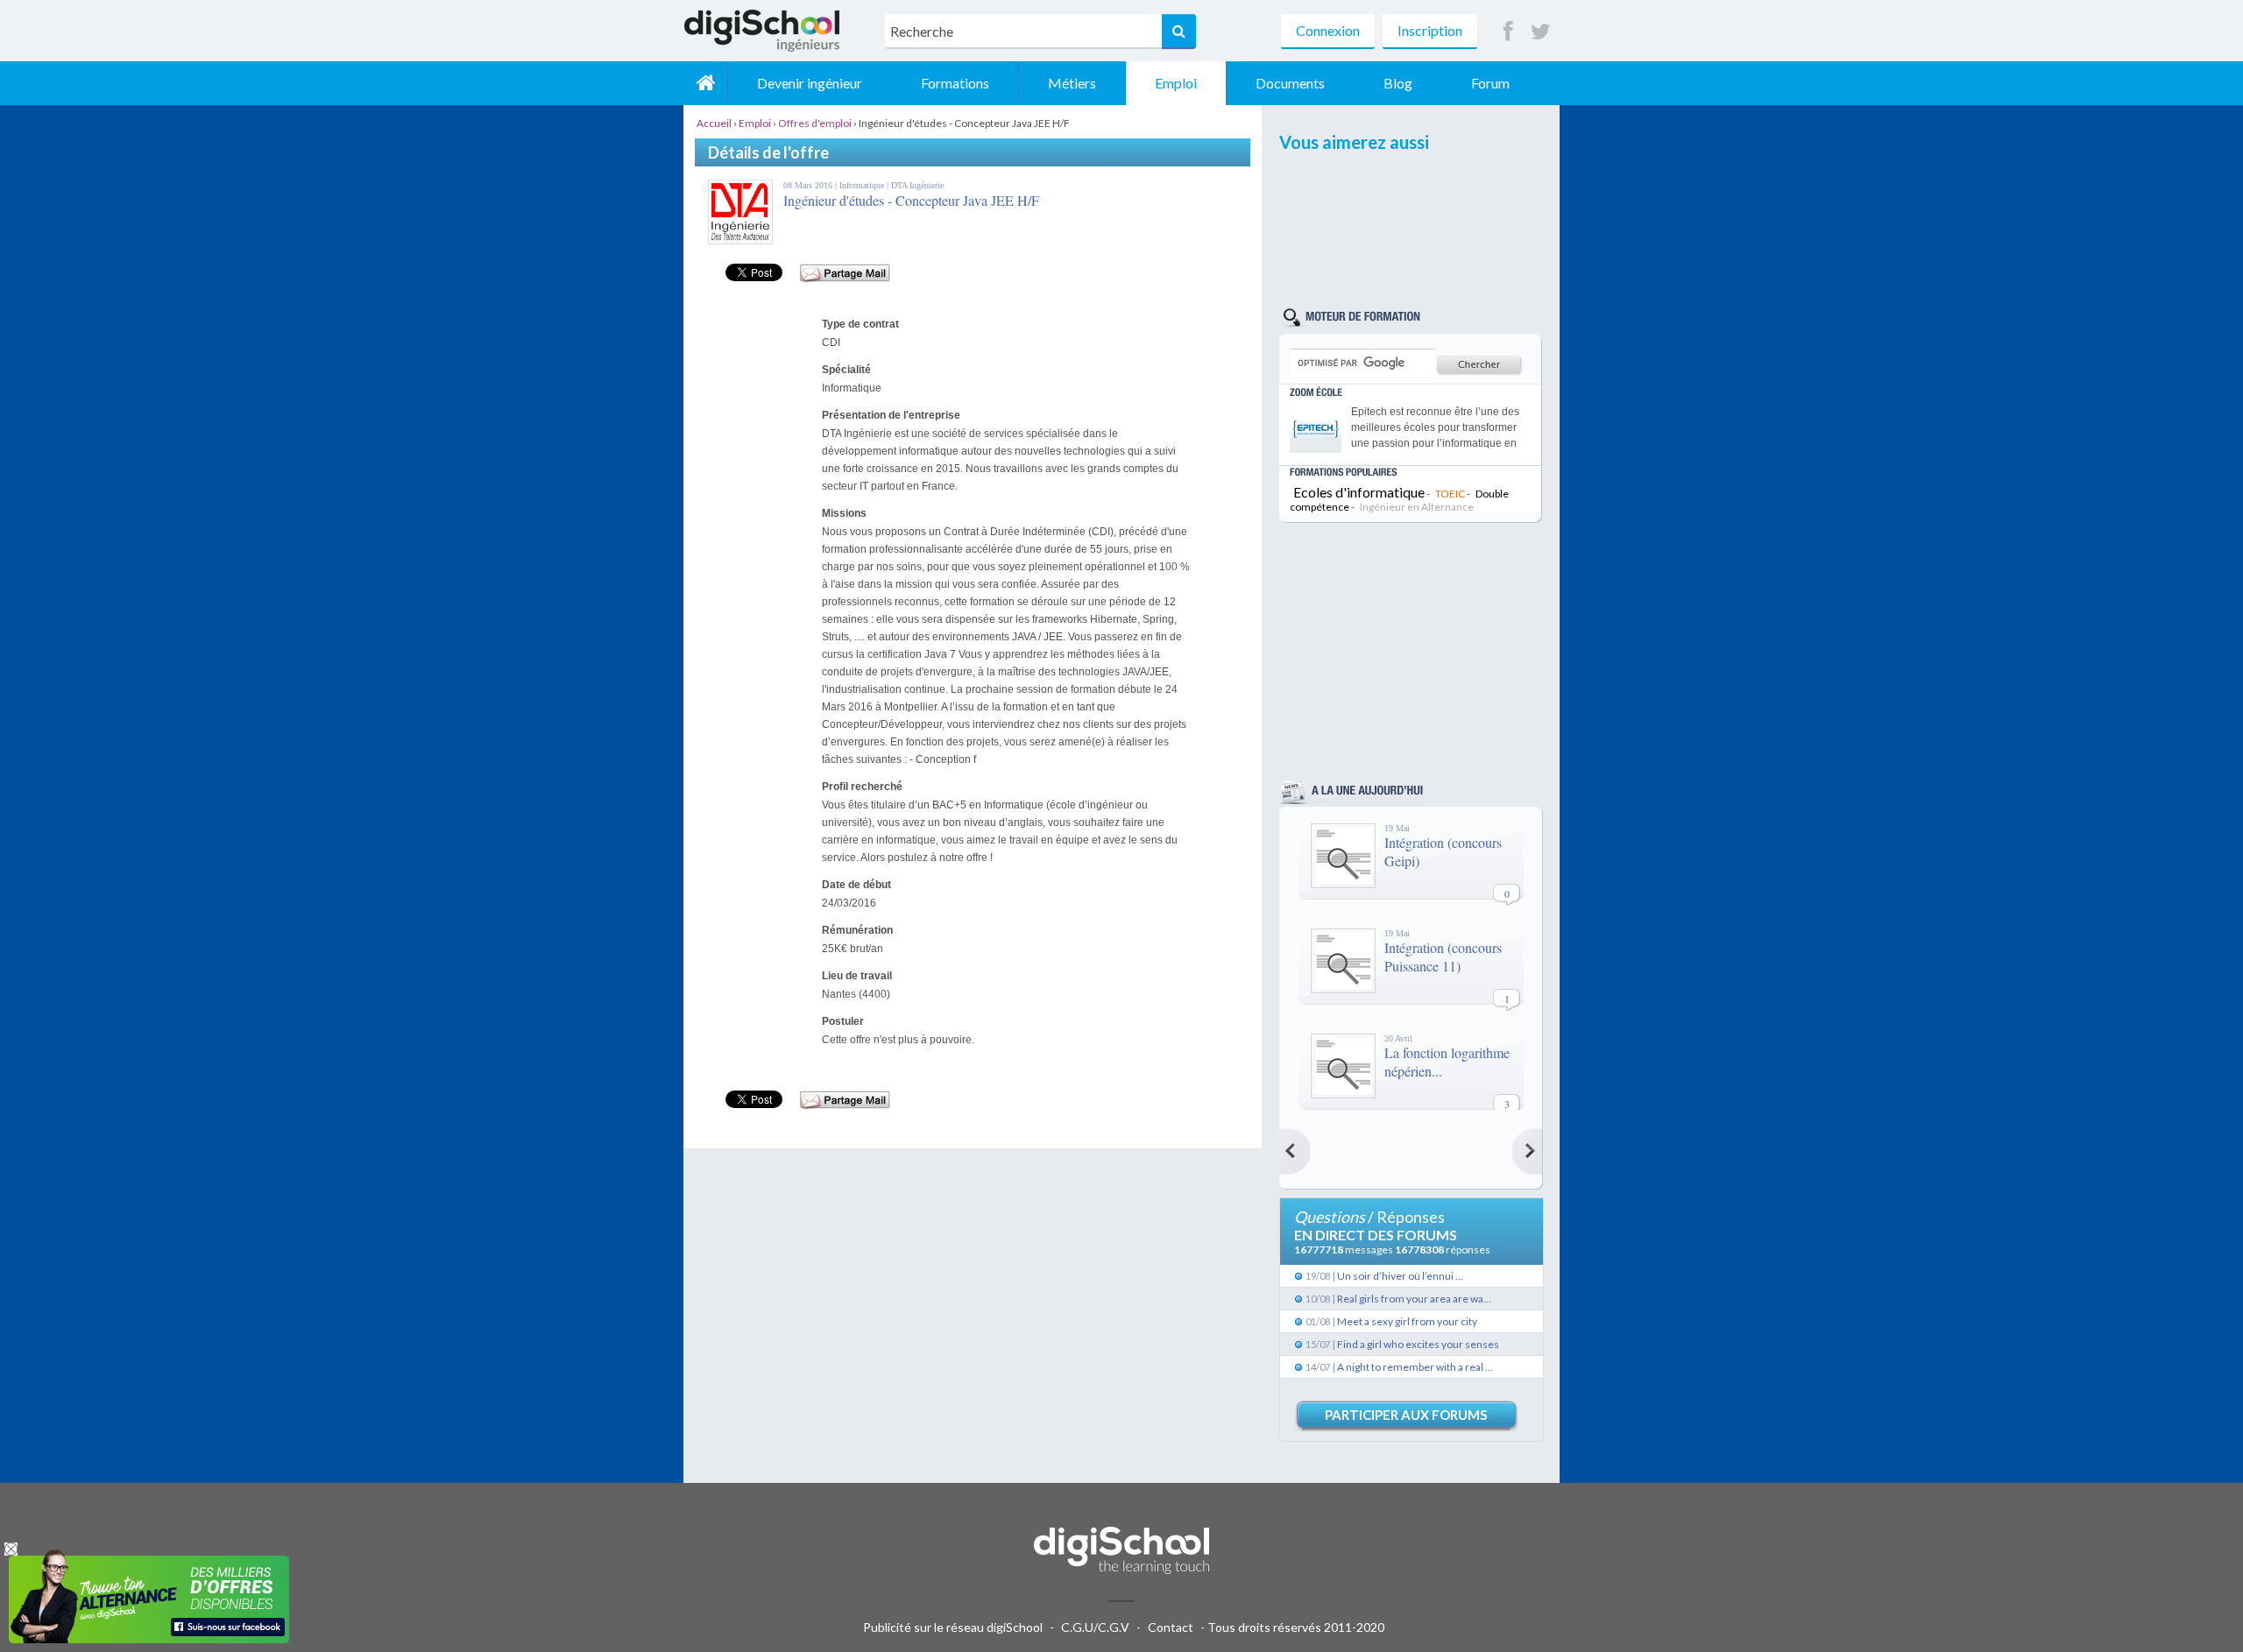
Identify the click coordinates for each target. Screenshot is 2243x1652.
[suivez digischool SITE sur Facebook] (1508, 32)
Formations (955, 83)
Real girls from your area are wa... (1414, 1299)
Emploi (1176, 83)
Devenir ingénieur (810, 83)
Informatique (863, 185)
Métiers (1072, 83)
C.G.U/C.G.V (1095, 1627)
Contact (1171, 1627)
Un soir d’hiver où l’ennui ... (1400, 1276)
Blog (1398, 83)
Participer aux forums (1406, 1415)
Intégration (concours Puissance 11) (1443, 957)
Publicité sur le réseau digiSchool (953, 1627)
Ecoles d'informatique (1359, 492)
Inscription (1430, 30)
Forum (1490, 83)
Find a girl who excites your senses (1418, 1344)
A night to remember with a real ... (1415, 1367)
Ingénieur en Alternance (1417, 507)
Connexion (1328, 30)
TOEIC (1450, 494)
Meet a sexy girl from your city (1407, 1321)
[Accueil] (705, 83)
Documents (1290, 83)
